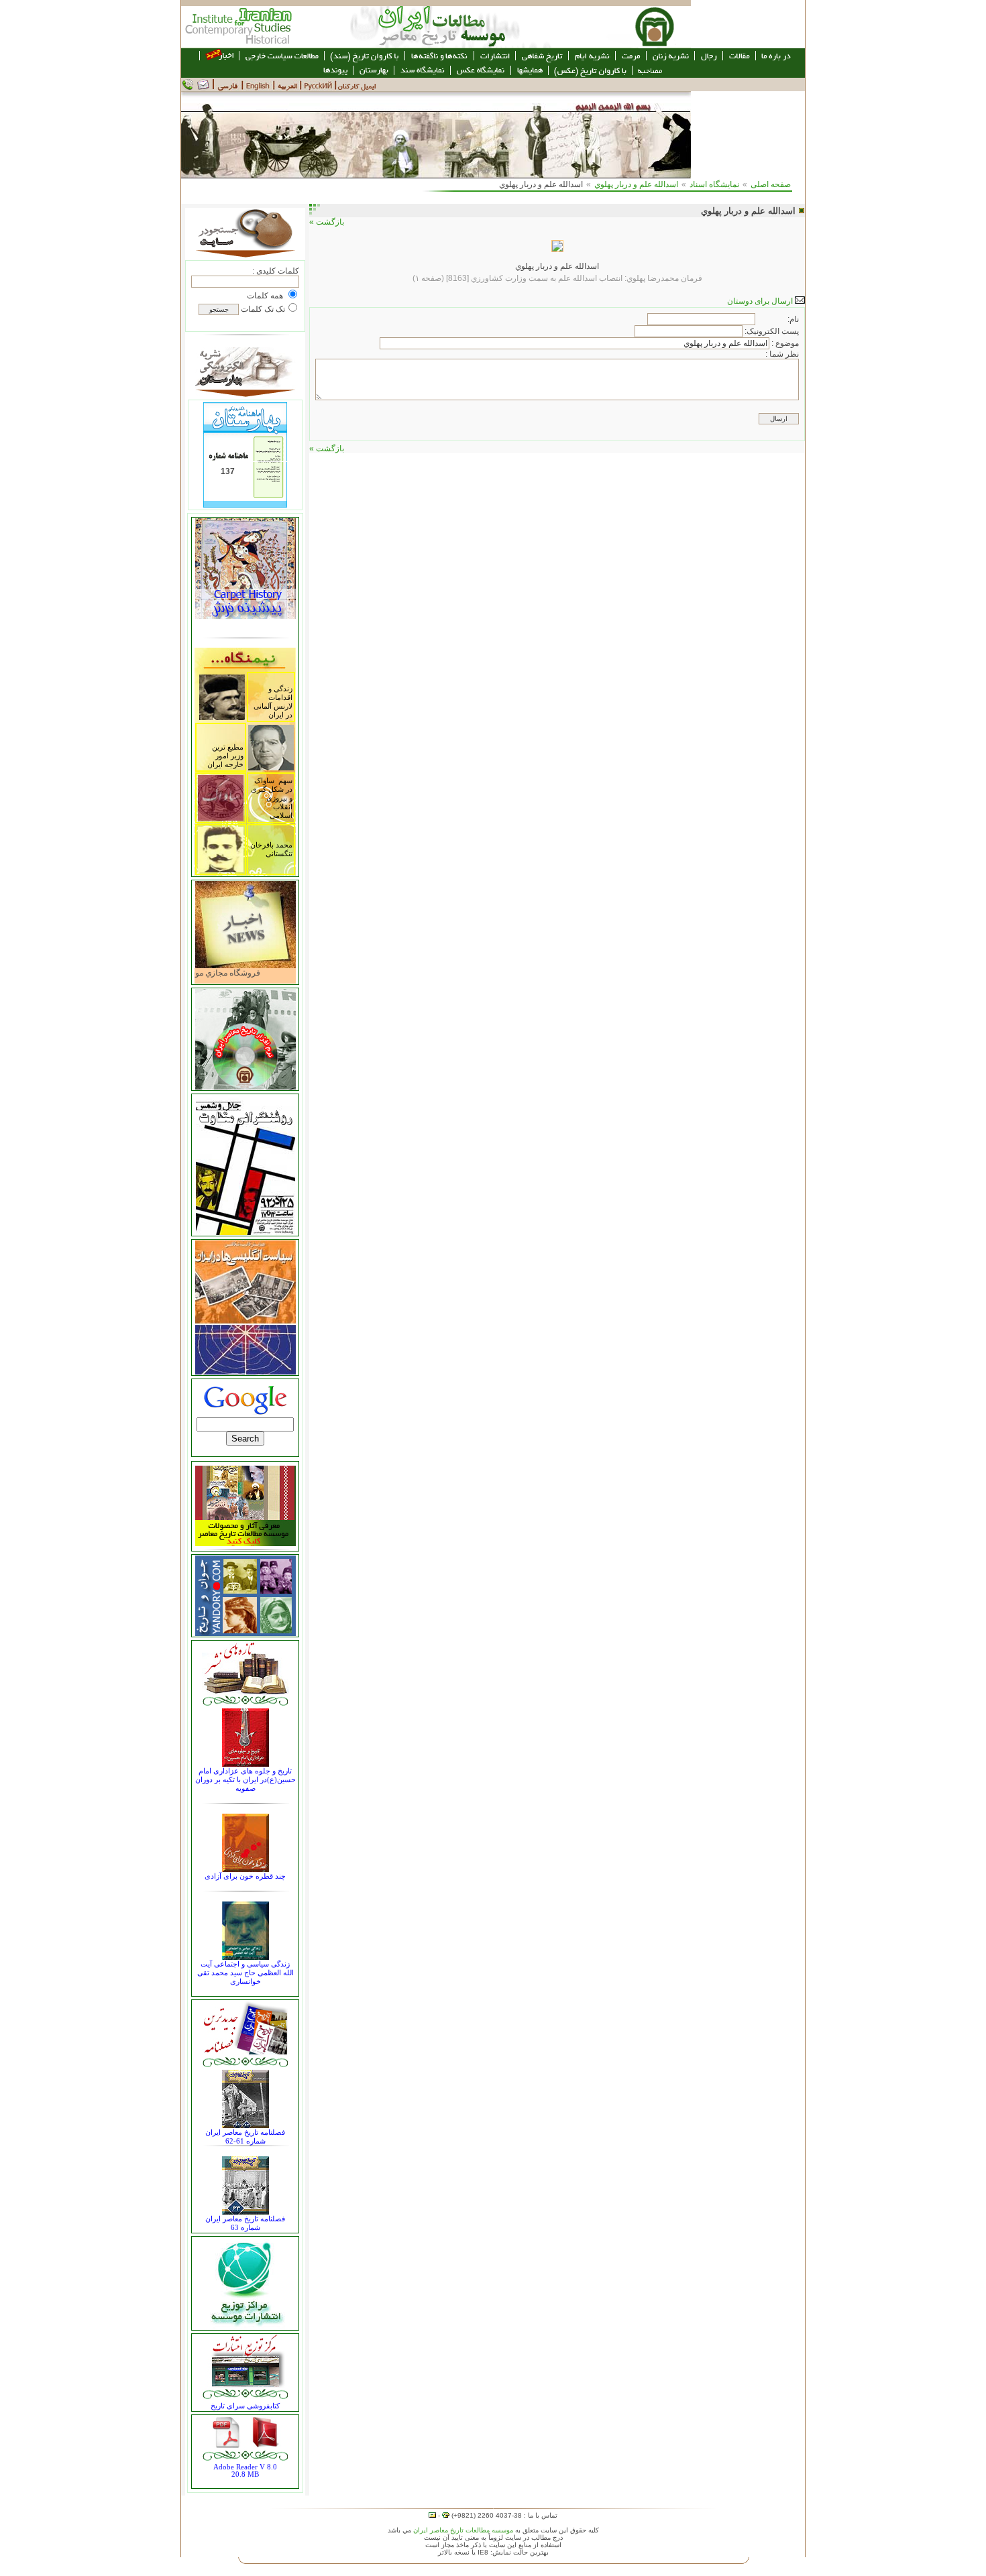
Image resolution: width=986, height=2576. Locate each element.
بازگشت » (327, 222)
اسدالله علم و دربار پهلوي (636, 184)
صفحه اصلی (771, 184)
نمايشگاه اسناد (714, 184)
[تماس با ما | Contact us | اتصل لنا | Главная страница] (198, 89)
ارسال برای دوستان (761, 301)
